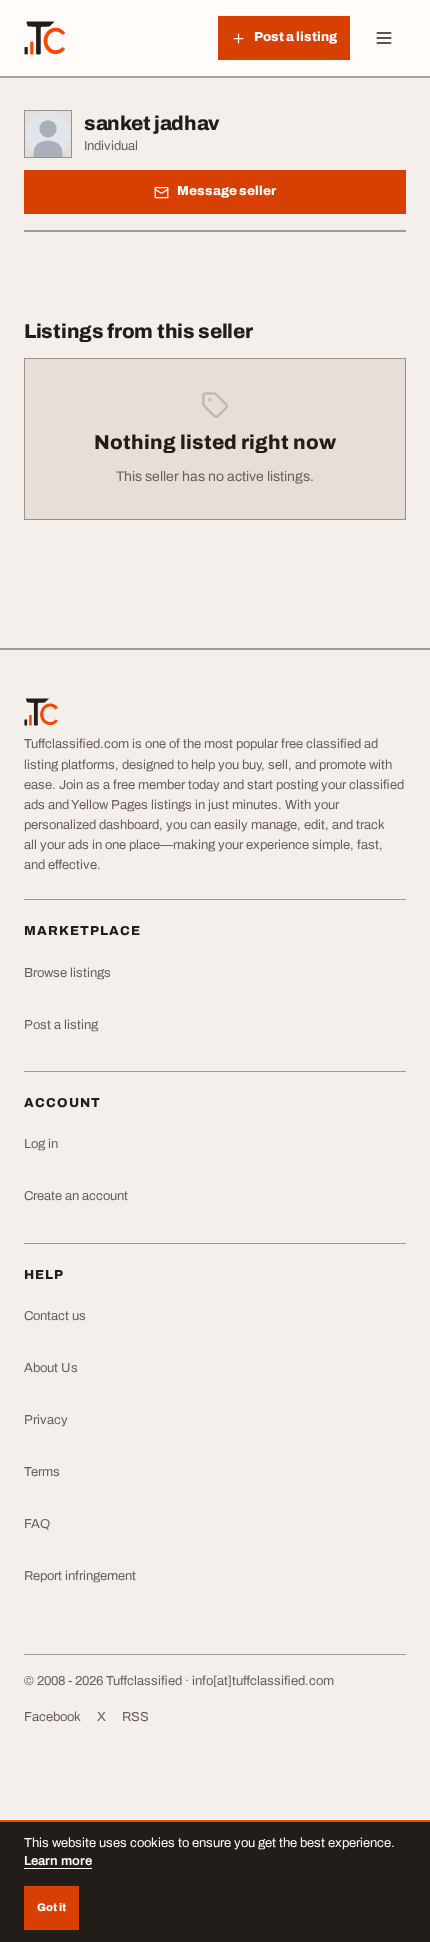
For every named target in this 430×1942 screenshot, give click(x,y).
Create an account (76, 1196)
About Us (51, 1368)
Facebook (52, 1717)
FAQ (37, 1524)
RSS (135, 1717)
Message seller (226, 191)
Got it (51, 1907)
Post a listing (61, 1025)
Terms (42, 1472)
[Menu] (384, 38)
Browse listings (67, 973)
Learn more (58, 1861)
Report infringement (80, 1576)
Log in (41, 1144)
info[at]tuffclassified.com (263, 1681)
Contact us (55, 1316)
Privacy (46, 1420)
